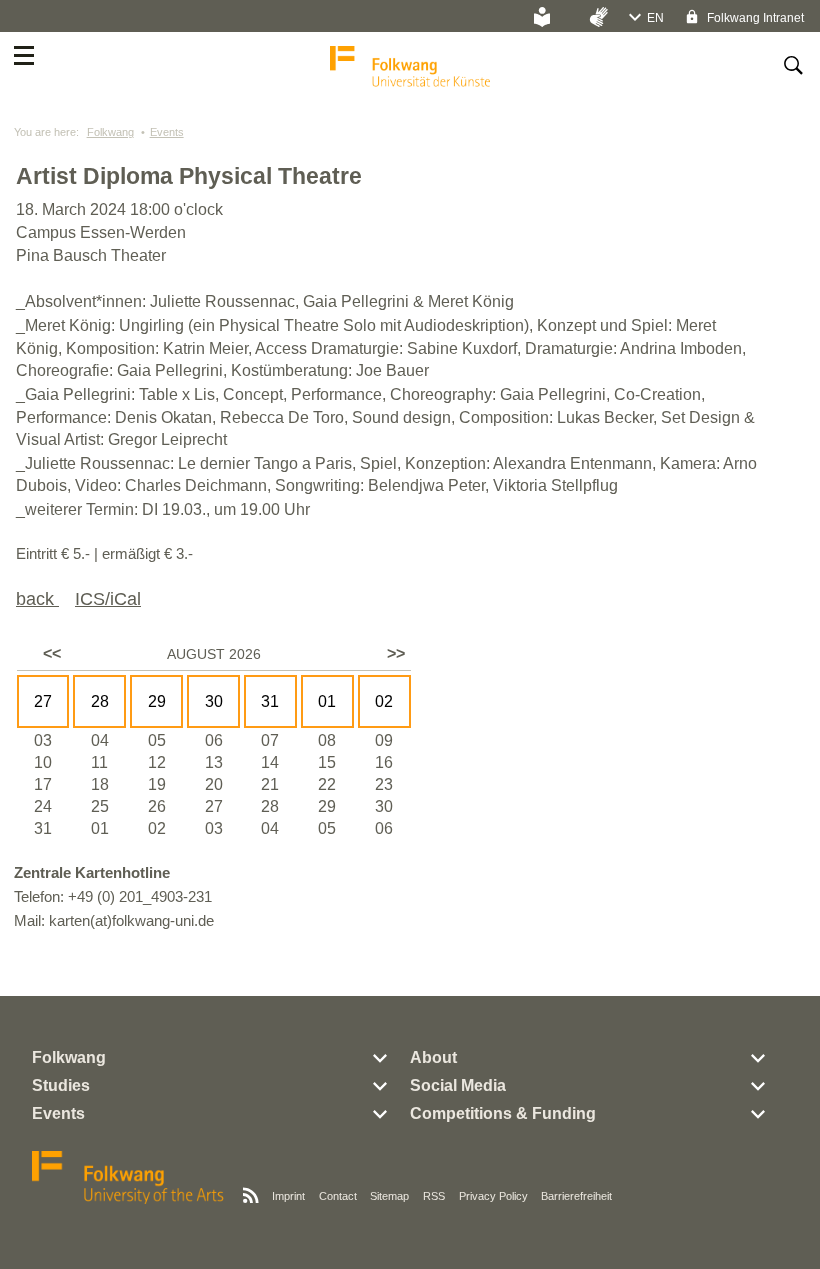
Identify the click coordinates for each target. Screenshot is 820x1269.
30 (214, 701)
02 (384, 701)
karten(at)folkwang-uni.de (131, 920)
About (433, 1057)
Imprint (288, 1196)
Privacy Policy (493, 1196)
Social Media (458, 1085)
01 (327, 701)
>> (396, 653)
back (37, 599)
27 (43, 701)
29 (157, 701)
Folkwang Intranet (754, 18)
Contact (338, 1196)
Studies (61, 1085)
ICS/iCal (108, 599)
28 (100, 701)
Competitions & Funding (503, 1113)
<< (52, 653)
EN (655, 18)
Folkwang (110, 132)
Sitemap (389, 1196)
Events (167, 132)
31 (270, 701)
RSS (434, 1196)
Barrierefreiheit (576, 1196)
